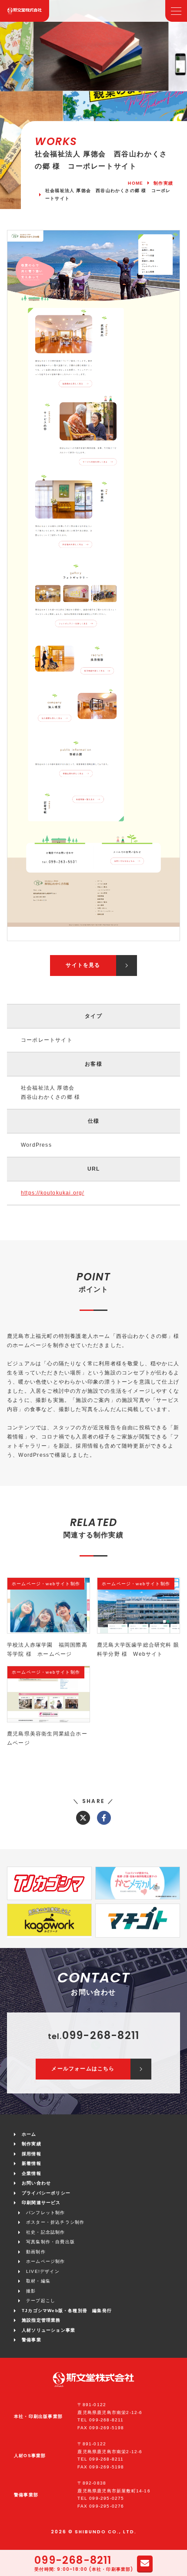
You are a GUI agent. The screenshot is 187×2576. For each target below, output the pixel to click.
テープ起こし (41, 2301)
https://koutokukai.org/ (53, 1193)
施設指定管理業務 (41, 2320)
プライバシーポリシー (46, 2193)
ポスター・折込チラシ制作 (55, 2222)
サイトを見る (83, 965)
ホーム (29, 2134)
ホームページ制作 (46, 2261)
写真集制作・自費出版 (50, 2242)
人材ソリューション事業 (48, 2330)
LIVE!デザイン (43, 2271)
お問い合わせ (36, 2183)
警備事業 (32, 2340)
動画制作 (36, 2252)
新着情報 (32, 2163)
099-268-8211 (73, 2561)
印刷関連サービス (41, 2203)
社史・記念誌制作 (46, 2232)
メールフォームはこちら (83, 2069)
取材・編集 (38, 2281)
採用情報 (32, 2154)
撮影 (31, 2291)
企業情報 (32, 2173)
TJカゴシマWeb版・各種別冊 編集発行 (67, 2311)
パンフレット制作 (46, 2213)
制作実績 (32, 2144)
